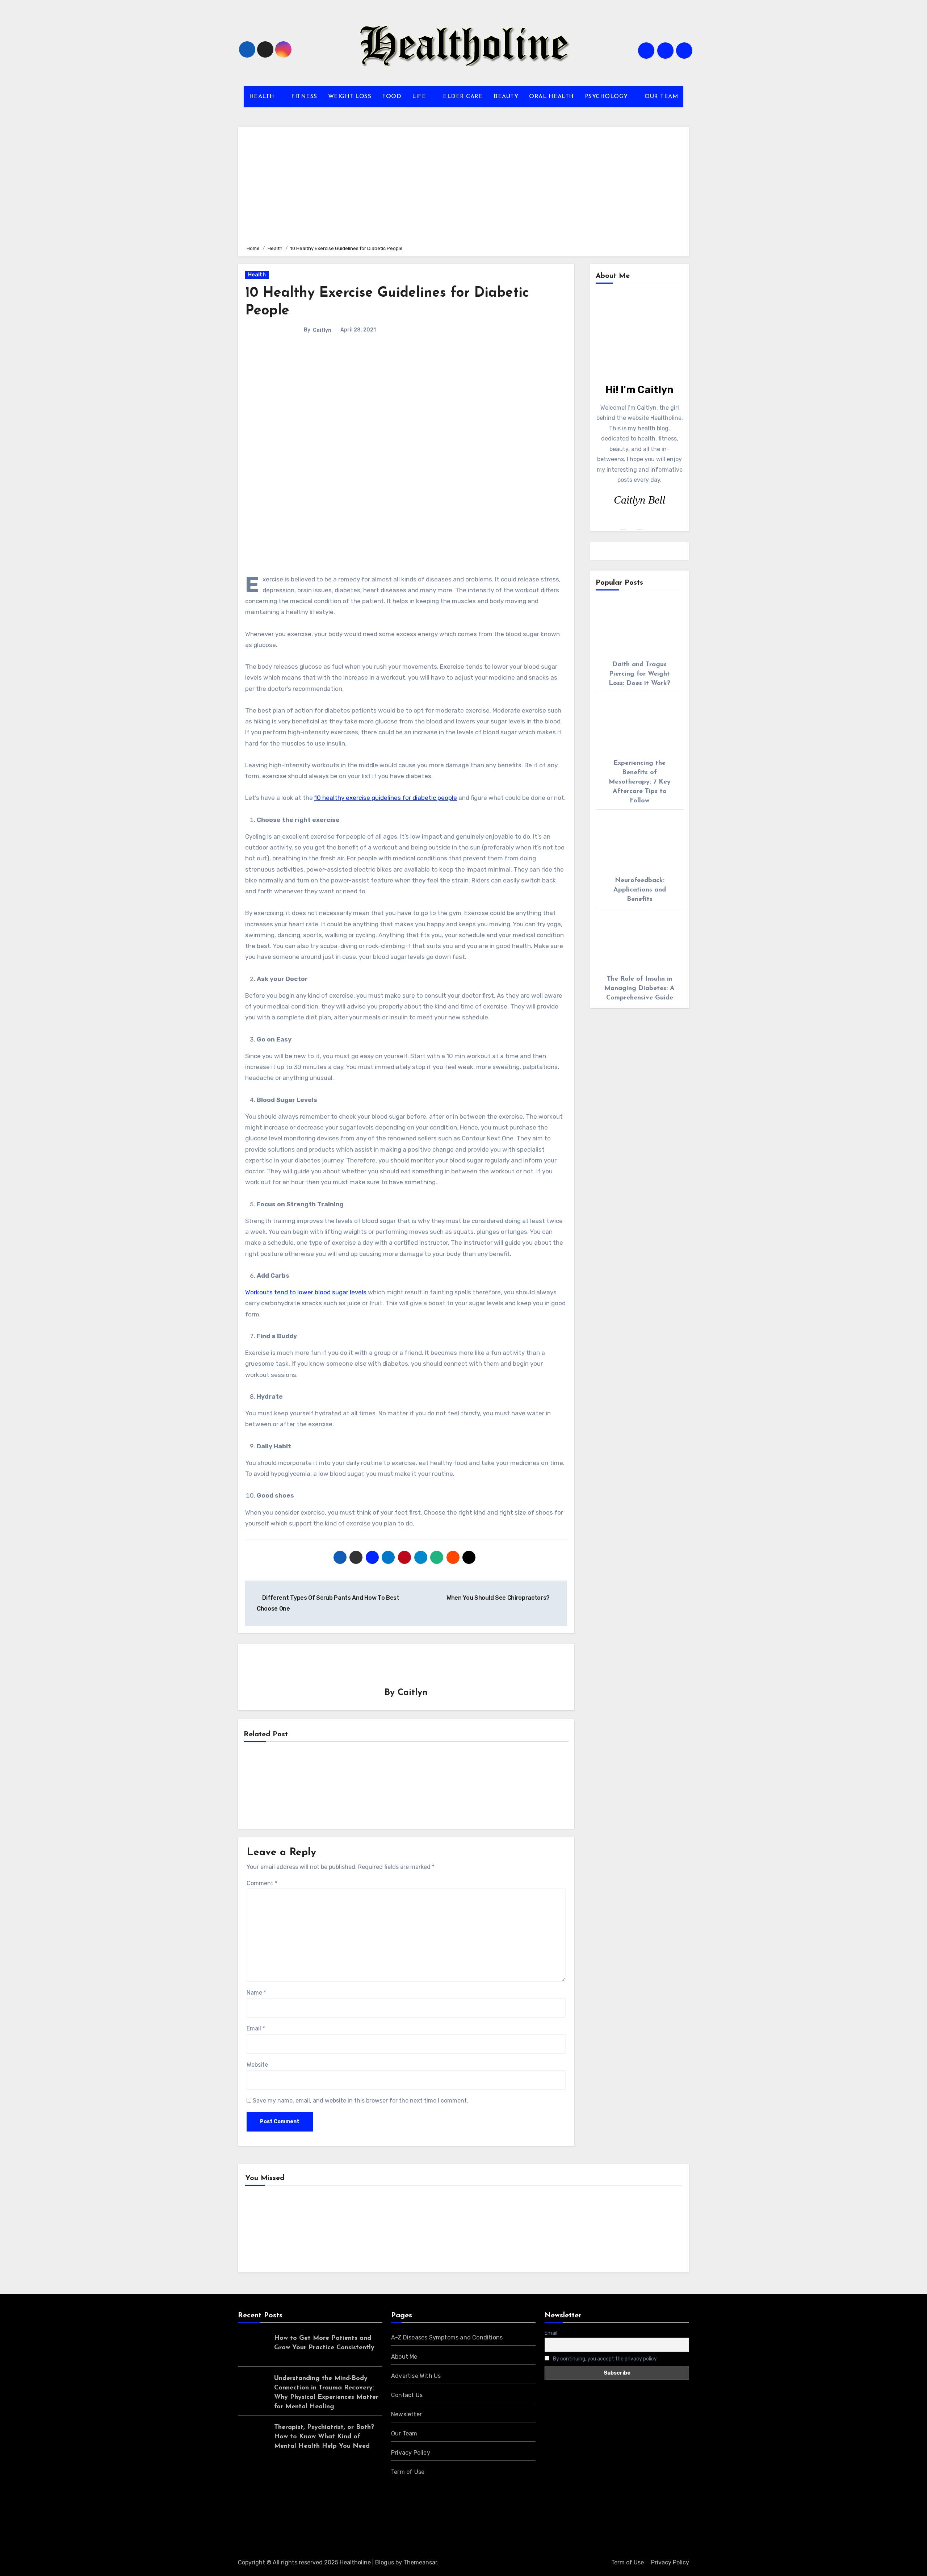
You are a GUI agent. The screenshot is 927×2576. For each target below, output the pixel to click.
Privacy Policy (411, 2453)
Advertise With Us (416, 2376)
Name (256, 1993)
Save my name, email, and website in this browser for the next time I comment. (360, 2101)
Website (257, 2065)
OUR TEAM (661, 97)
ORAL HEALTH (551, 97)
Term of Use (408, 2472)
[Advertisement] (465, 185)
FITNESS (304, 97)
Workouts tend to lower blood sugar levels (307, 1292)
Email (256, 2028)
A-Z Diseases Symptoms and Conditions (447, 2337)
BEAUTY (506, 97)
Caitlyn (322, 330)
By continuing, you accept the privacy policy (604, 2359)
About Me (404, 2357)
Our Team (404, 2433)
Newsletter (406, 2414)
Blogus (385, 2562)
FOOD (392, 97)
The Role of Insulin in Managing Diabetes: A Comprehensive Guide (639, 989)
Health (257, 275)
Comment (262, 1883)
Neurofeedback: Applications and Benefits (640, 890)
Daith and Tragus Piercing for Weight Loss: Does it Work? (639, 674)
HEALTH (263, 97)
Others (378, 2231)
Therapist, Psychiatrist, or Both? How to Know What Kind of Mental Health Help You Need (324, 2437)
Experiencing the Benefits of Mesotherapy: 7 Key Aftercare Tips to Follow (640, 782)
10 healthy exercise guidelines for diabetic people (386, 798)
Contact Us (407, 2395)
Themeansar (420, 2562)
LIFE (420, 97)
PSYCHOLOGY (607, 97)
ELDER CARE (463, 97)
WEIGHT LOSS (350, 97)
